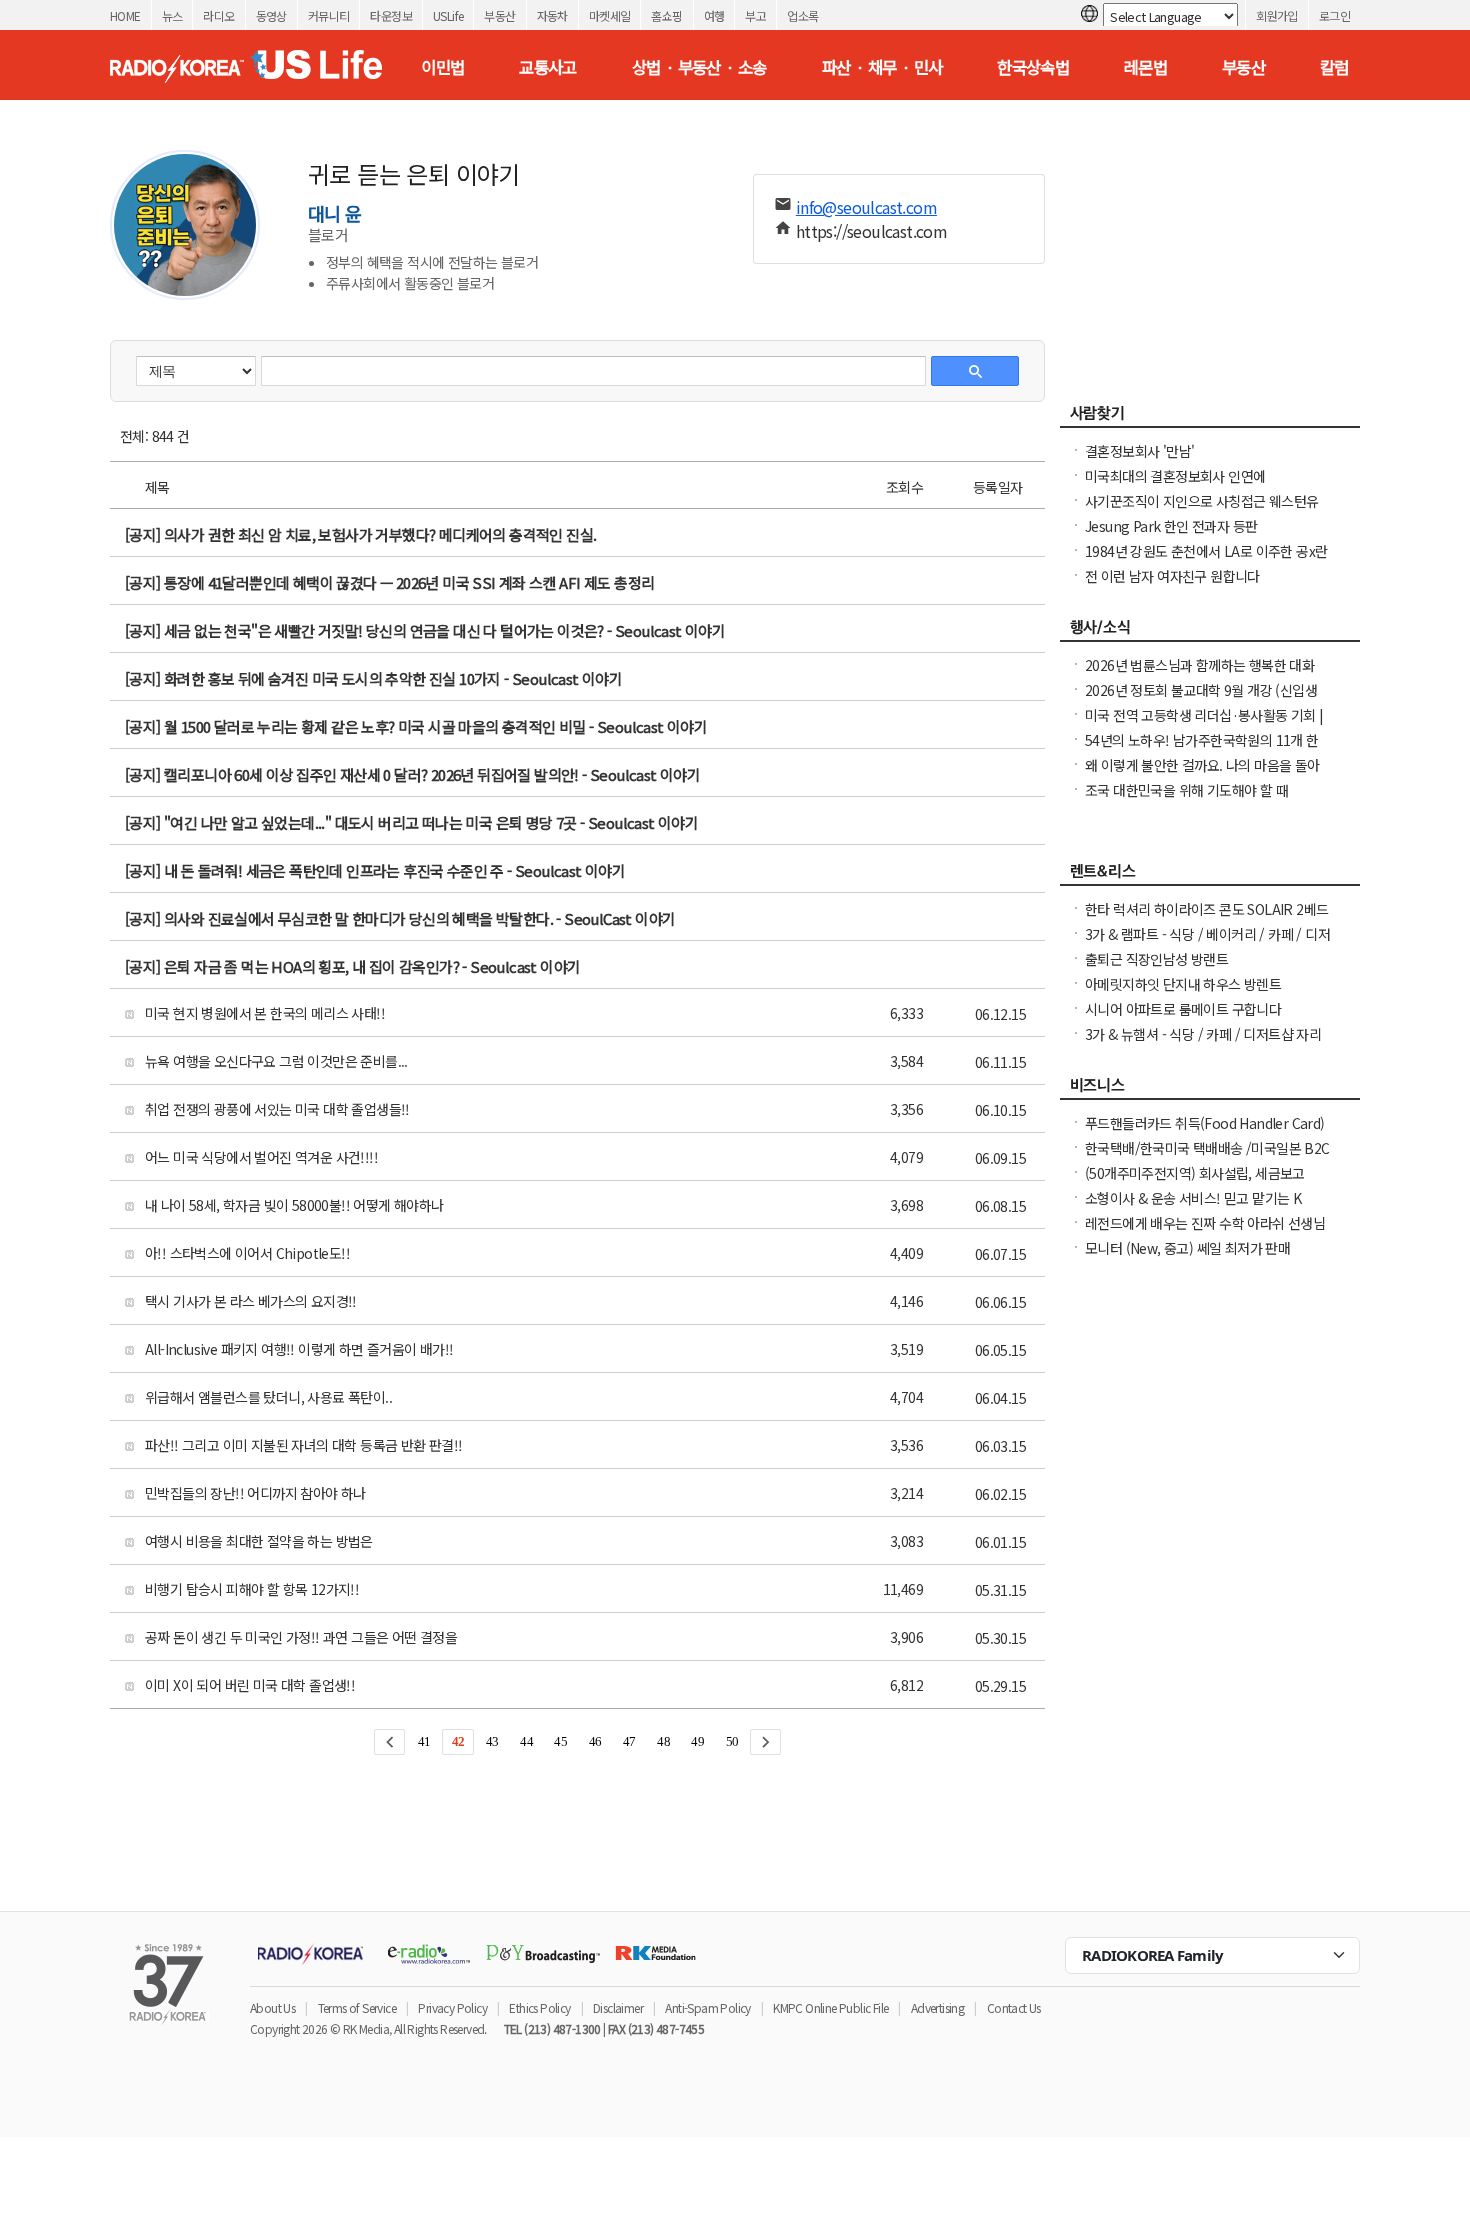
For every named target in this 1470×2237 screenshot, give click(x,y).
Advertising (937, 2007)
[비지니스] (1210, 1090)
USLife (448, 15)
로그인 (1334, 15)
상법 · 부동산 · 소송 (699, 67)
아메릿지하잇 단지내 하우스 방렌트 (1183, 984)
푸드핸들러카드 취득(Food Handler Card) (1205, 1123)
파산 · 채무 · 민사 (882, 67)
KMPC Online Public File (830, 2007)
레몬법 (1145, 67)
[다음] (765, 1742)
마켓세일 (610, 15)
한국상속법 (1033, 67)
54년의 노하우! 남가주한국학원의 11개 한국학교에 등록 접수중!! (1202, 750)
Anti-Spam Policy (707, 2007)
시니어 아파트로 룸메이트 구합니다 (1183, 1009)
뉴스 (172, 15)
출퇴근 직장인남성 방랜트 (1156, 959)
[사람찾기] (1210, 418)
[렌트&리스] (1210, 876)
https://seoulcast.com (871, 231)
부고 (755, 15)
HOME (125, 15)
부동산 (499, 15)
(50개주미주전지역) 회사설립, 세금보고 (1195, 1173)
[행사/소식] (1210, 632)
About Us (272, 2007)
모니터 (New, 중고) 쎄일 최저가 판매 (1187, 1248)
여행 (714, 15)
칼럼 (1334, 67)
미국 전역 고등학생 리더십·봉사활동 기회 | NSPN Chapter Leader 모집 (1204, 725)
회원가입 (1277, 15)
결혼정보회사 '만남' (1139, 451)
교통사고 (548, 67)
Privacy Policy (452, 2007)
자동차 (552, 15)
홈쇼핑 (666, 15)
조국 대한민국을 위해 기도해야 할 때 (1186, 790)
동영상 (271, 15)
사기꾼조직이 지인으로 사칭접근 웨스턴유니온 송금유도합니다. (1201, 511)
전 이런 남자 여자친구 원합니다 (1172, 576)
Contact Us (1014, 2007)
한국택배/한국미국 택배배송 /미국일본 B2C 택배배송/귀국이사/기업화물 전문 (1207, 1158)
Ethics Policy (539, 2007)
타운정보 (391, 15)
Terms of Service (357, 2007)
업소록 (802, 15)
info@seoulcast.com (866, 207)
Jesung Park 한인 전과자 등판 (1171, 526)
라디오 (218, 15)
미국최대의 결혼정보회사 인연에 (1175, 476)
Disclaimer (618, 2007)
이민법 (442, 67)
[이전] (389, 1742)
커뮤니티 (329, 15)
